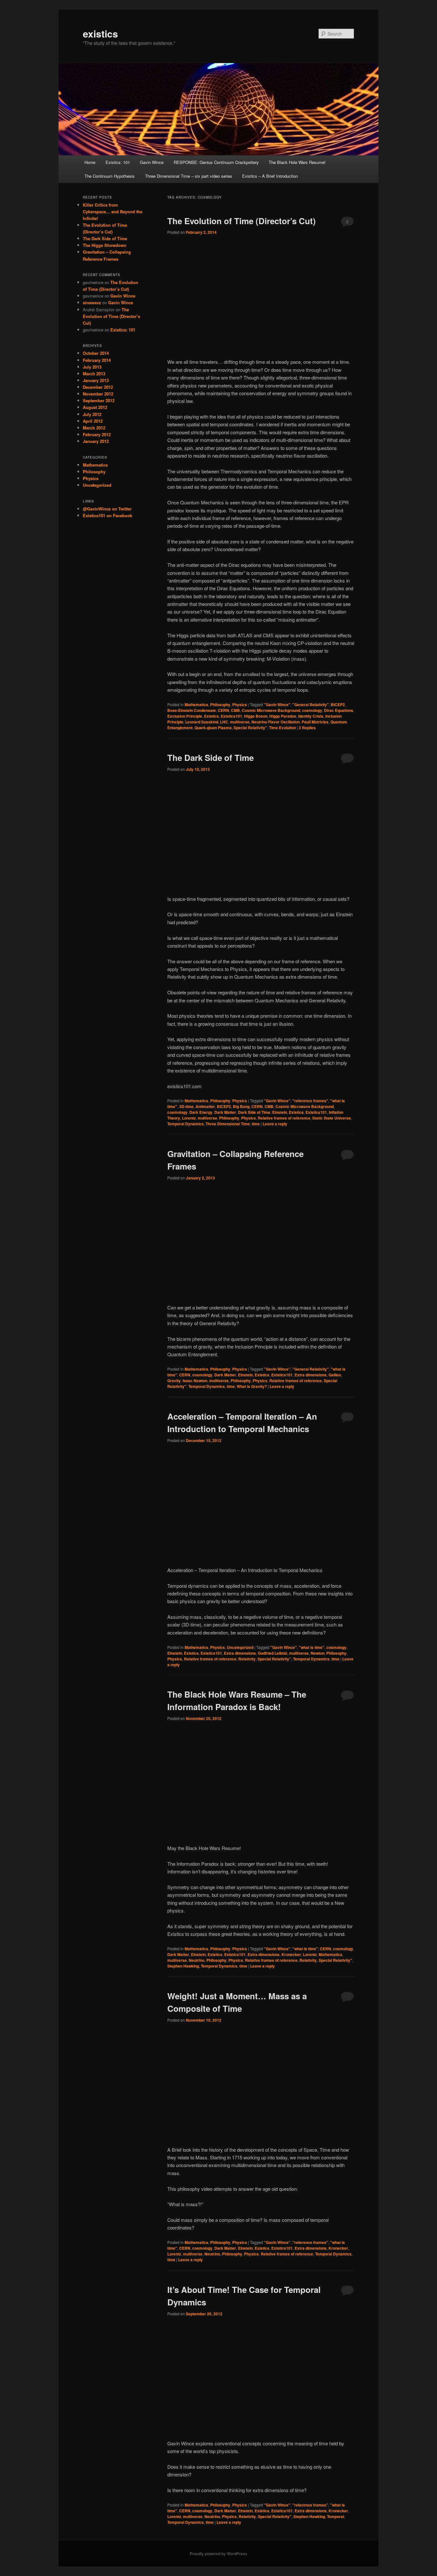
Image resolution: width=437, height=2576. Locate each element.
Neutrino (197, 1960)
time (256, 1124)
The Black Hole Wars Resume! (297, 162)
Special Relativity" (250, 728)
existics (100, 33)
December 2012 (98, 387)
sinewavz (92, 302)
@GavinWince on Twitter (107, 509)
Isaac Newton (195, 1381)
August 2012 (95, 407)
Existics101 (231, 716)
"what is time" (312, 1647)
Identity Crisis (311, 716)
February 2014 (97, 360)
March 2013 (94, 374)
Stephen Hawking (183, 1966)
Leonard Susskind (202, 722)
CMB (235, 710)
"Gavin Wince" (277, 705)
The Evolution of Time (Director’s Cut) (242, 221)
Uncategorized (240, 1647)
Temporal (335, 2516)
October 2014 (96, 353)
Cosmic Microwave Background (271, 710)
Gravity (174, 1381)
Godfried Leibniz (273, 1653)
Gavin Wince (152, 162)
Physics (240, 705)
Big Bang (241, 1106)
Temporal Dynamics (186, 1124)
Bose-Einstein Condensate (192, 710)
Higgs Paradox (283, 716)
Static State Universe (332, 1118)
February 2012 (97, 434)
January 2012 (96, 441)
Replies (307, 728)
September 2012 (99, 400)
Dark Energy (201, 1112)
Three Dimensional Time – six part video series (189, 176)
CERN (223, 710)
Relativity (247, 1659)
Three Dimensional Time (228, 1124)
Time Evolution (282, 728)
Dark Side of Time (254, 1112)
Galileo (335, 1375)
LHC (224, 722)
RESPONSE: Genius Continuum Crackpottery (216, 162)
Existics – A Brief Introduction (270, 176)
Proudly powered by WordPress (219, 2554)
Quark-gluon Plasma (213, 728)
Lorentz (189, 1118)
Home (90, 162)
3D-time (186, 1106)
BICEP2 (338, 705)
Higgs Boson (256, 716)
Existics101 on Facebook (107, 515)
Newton (318, 1653)
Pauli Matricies (315, 722)
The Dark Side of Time (211, 758)
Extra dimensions (311, 1375)
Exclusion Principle (185, 716)
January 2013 (96, 380)
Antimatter (205, 1106)
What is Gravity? (252, 1386)
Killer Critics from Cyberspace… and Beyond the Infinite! (113, 212)
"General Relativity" (311, 705)
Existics (211, 716)
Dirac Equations (339, 710)
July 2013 (92, 367)
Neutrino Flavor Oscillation (276, 722)
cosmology (312, 710)
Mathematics (196, 705)
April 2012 (93, 421)
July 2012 (92, 414)
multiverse (240, 722)
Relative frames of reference (284, 1118)
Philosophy (220, 705)
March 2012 (94, 428)
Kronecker (291, 1954)
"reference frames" (310, 1101)
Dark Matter (225, 1112)
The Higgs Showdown (105, 245)
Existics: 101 (118, 162)
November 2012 (98, 394)
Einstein (280, 1112)
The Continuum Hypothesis (110, 176)
